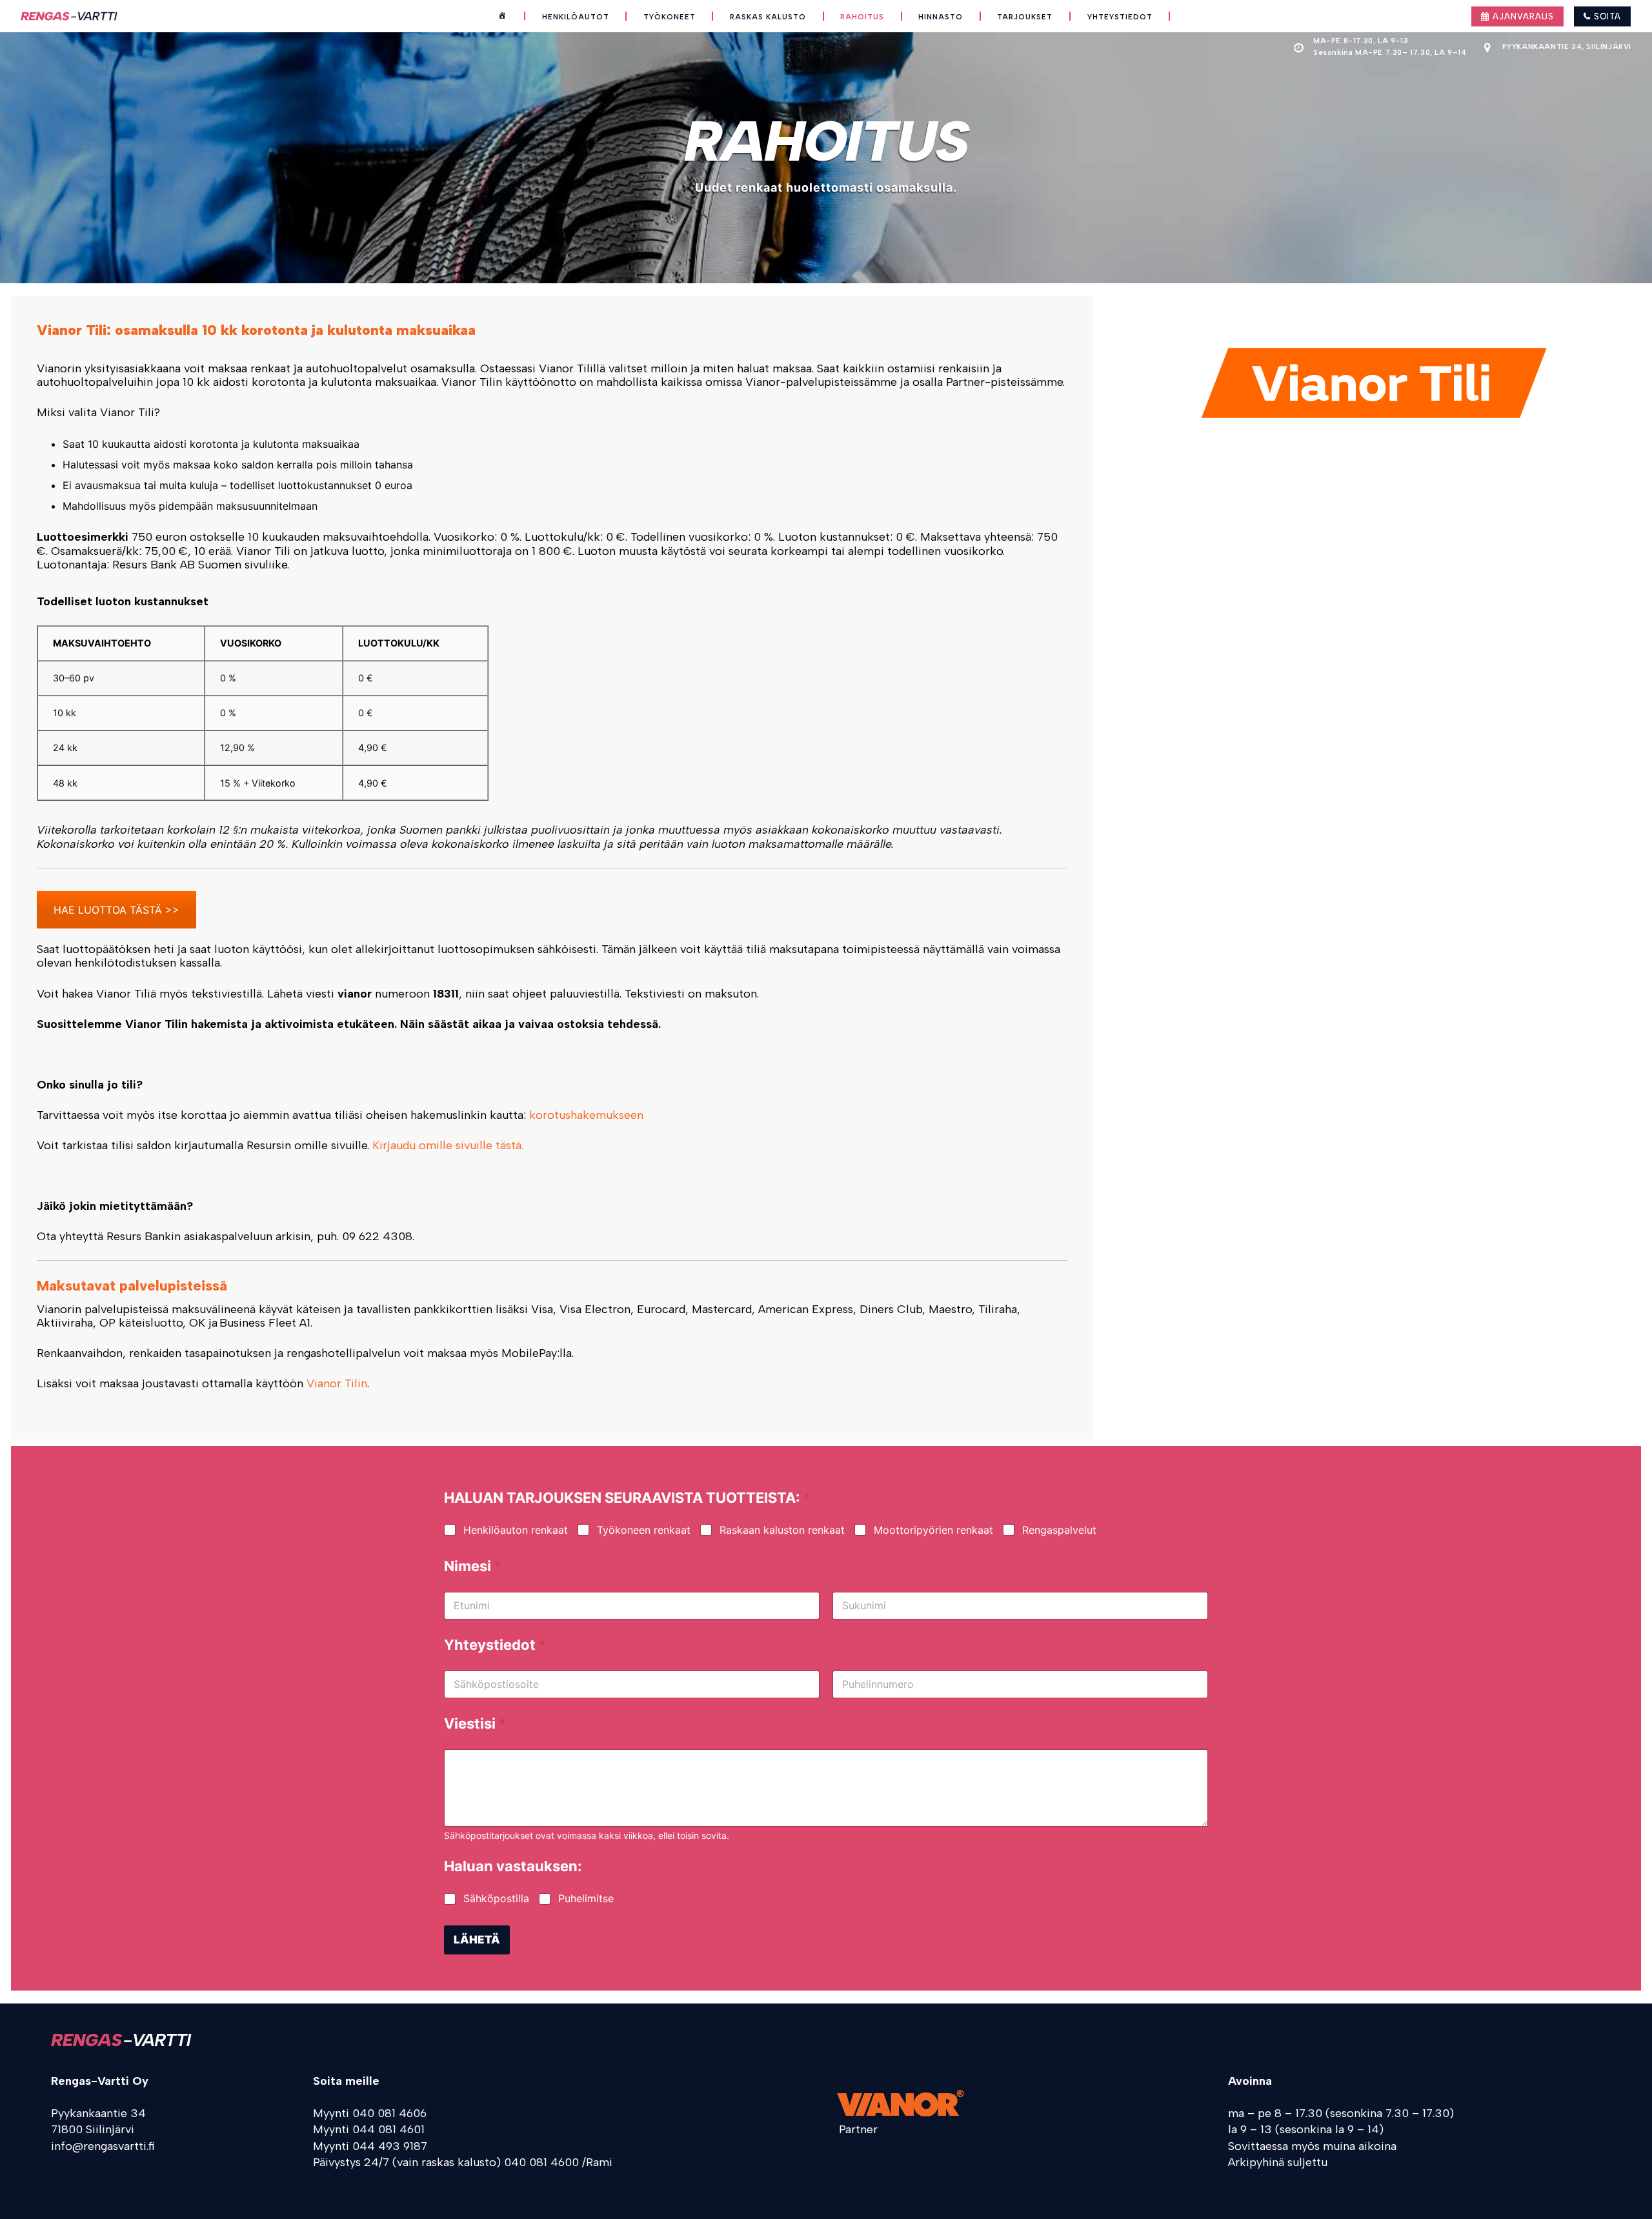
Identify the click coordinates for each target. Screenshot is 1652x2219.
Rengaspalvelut (1059, 1530)
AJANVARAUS (1522, 16)
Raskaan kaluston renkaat (782, 1530)
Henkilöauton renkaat (516, 1530)
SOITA (1606, 16)
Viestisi (475, 1724)
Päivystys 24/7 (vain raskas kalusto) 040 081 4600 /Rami (463, 2162)
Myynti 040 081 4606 (370, 2113)
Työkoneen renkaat (644, 1530)
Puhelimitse (586, 1898)
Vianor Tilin (337, 1383)
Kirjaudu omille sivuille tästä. (448, 1145)
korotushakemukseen (586, 1115)
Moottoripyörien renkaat (933, 1530)
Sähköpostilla (496, 1898)
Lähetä (477, 1940)
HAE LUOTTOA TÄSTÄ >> (116, 910)
